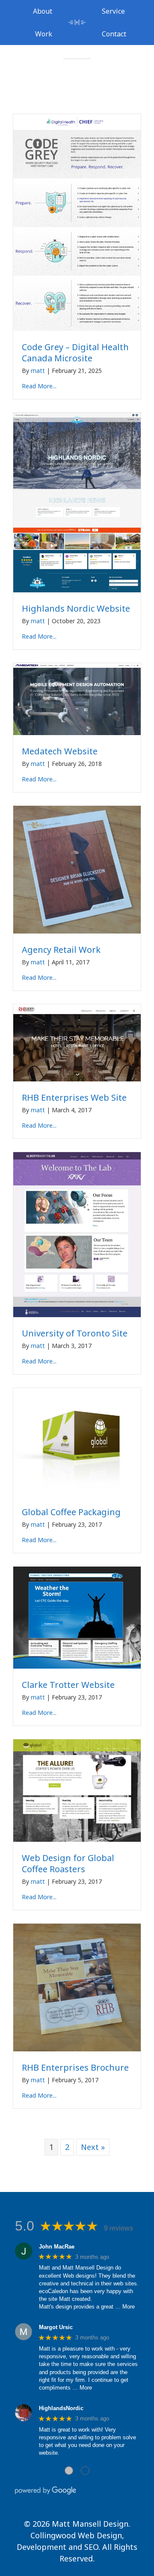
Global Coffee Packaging (71, 1512)
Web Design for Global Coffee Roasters (68, 1863)
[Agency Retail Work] (77, 931)
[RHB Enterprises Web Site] (77, 1079)
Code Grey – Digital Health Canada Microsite (75, 353)
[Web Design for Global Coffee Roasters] (77, 1839)
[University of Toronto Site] (77, 1315)
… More (125, 2307)
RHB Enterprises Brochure (75, 2067)
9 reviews (118, 2228)
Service (113, 11)
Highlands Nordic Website (76, 608)
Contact (114, 34)
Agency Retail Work (61, 950)
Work (44, 34)
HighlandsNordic (61, 2408)
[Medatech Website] (77, 733)
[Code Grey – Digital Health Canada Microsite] (77, 329)
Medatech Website (60, 751)
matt (38, 371)
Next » (93, 2147)
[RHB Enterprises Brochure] (77, 2049)
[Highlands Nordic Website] (77, 590)
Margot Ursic (56, 2327)
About (43, 11)
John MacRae (57, 2247)
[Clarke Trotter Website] (77, 1666)
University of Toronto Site (75, 1333)
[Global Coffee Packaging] (77, 1494)
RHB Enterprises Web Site (74, 1097)
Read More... (39, 386)
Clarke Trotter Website (68, 1685)
